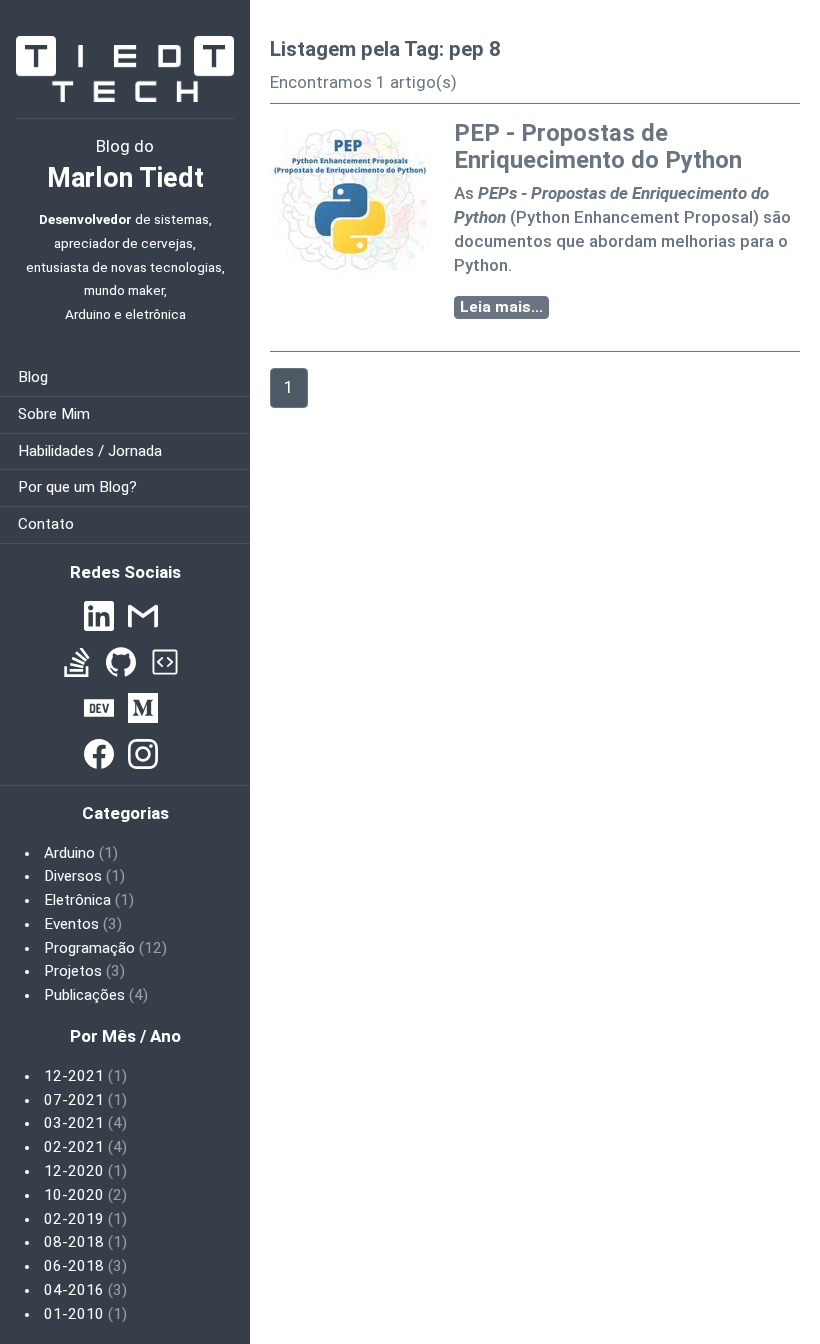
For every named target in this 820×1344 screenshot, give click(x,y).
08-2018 (85, 1242)
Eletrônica (89, 900)
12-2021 (85, 1076)
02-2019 (85, 1219)
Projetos (84, 971)
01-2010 (85, 1314)
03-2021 (85, 1123)
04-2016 (85, 1290)
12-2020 (85, 1171)
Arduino (81, 853)
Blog (33, 377)
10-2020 (85, 1195)
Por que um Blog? (77, 487)
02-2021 (85, 1147)
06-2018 (85, 1266)
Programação (105, 948)
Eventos (83, 924)
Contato (46, 524)
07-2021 (85, 1100)
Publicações (96, 995)
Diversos (84, 876)
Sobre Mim (54, 414)
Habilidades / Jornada (90, 451)
